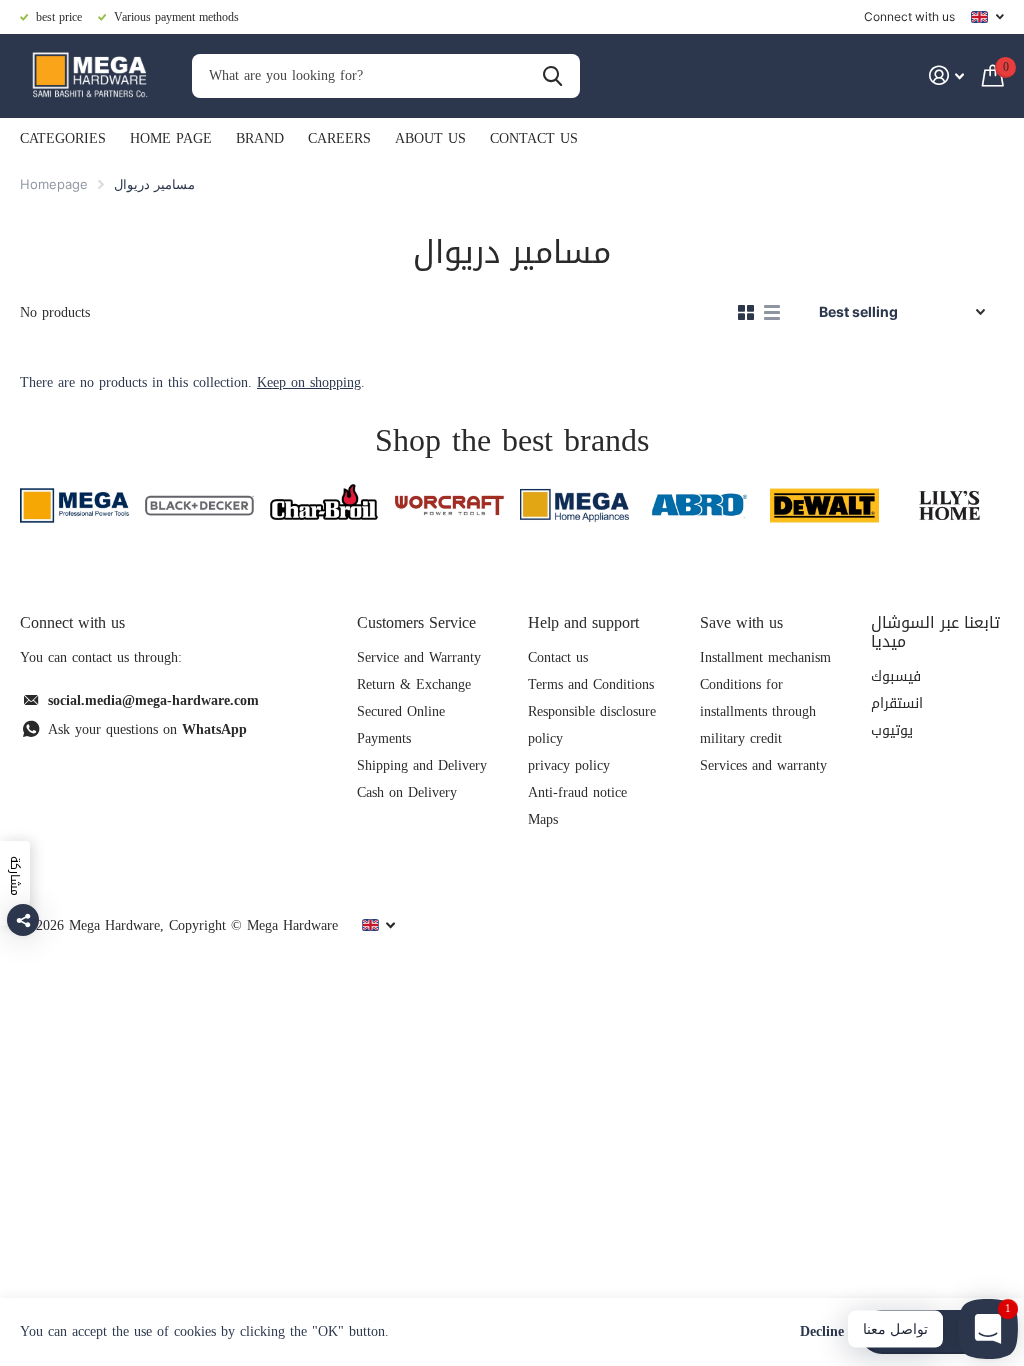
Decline (822, 1332)
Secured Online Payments (401, 725)
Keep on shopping (309, 382)
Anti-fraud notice (577, 792)
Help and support (583, 622)
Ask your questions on (147, 729)
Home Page (171, 138)
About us (430, 138)
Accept (932, 1331)
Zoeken (552, 76)
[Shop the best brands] (74, 505)
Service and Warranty (419, 657)
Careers (339, 138)
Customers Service (416, 622)
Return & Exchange (414, 684)
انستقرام (897, 703)
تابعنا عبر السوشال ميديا (935, 632)
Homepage (54, 184)
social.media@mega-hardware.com (153, 700)
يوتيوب (892, 730)
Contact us (534, 138)
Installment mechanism (765, 657)
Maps (543, 819)
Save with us (741, 622)
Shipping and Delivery (422, 765)
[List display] (772, 313)
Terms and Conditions (591, 684)
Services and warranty (763, 765)
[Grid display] (746, 313)
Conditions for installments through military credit (758, 711)
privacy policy (569, 765)
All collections (63, 140)
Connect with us (909, 16)
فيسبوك (896, 676)
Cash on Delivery (407, 792)
